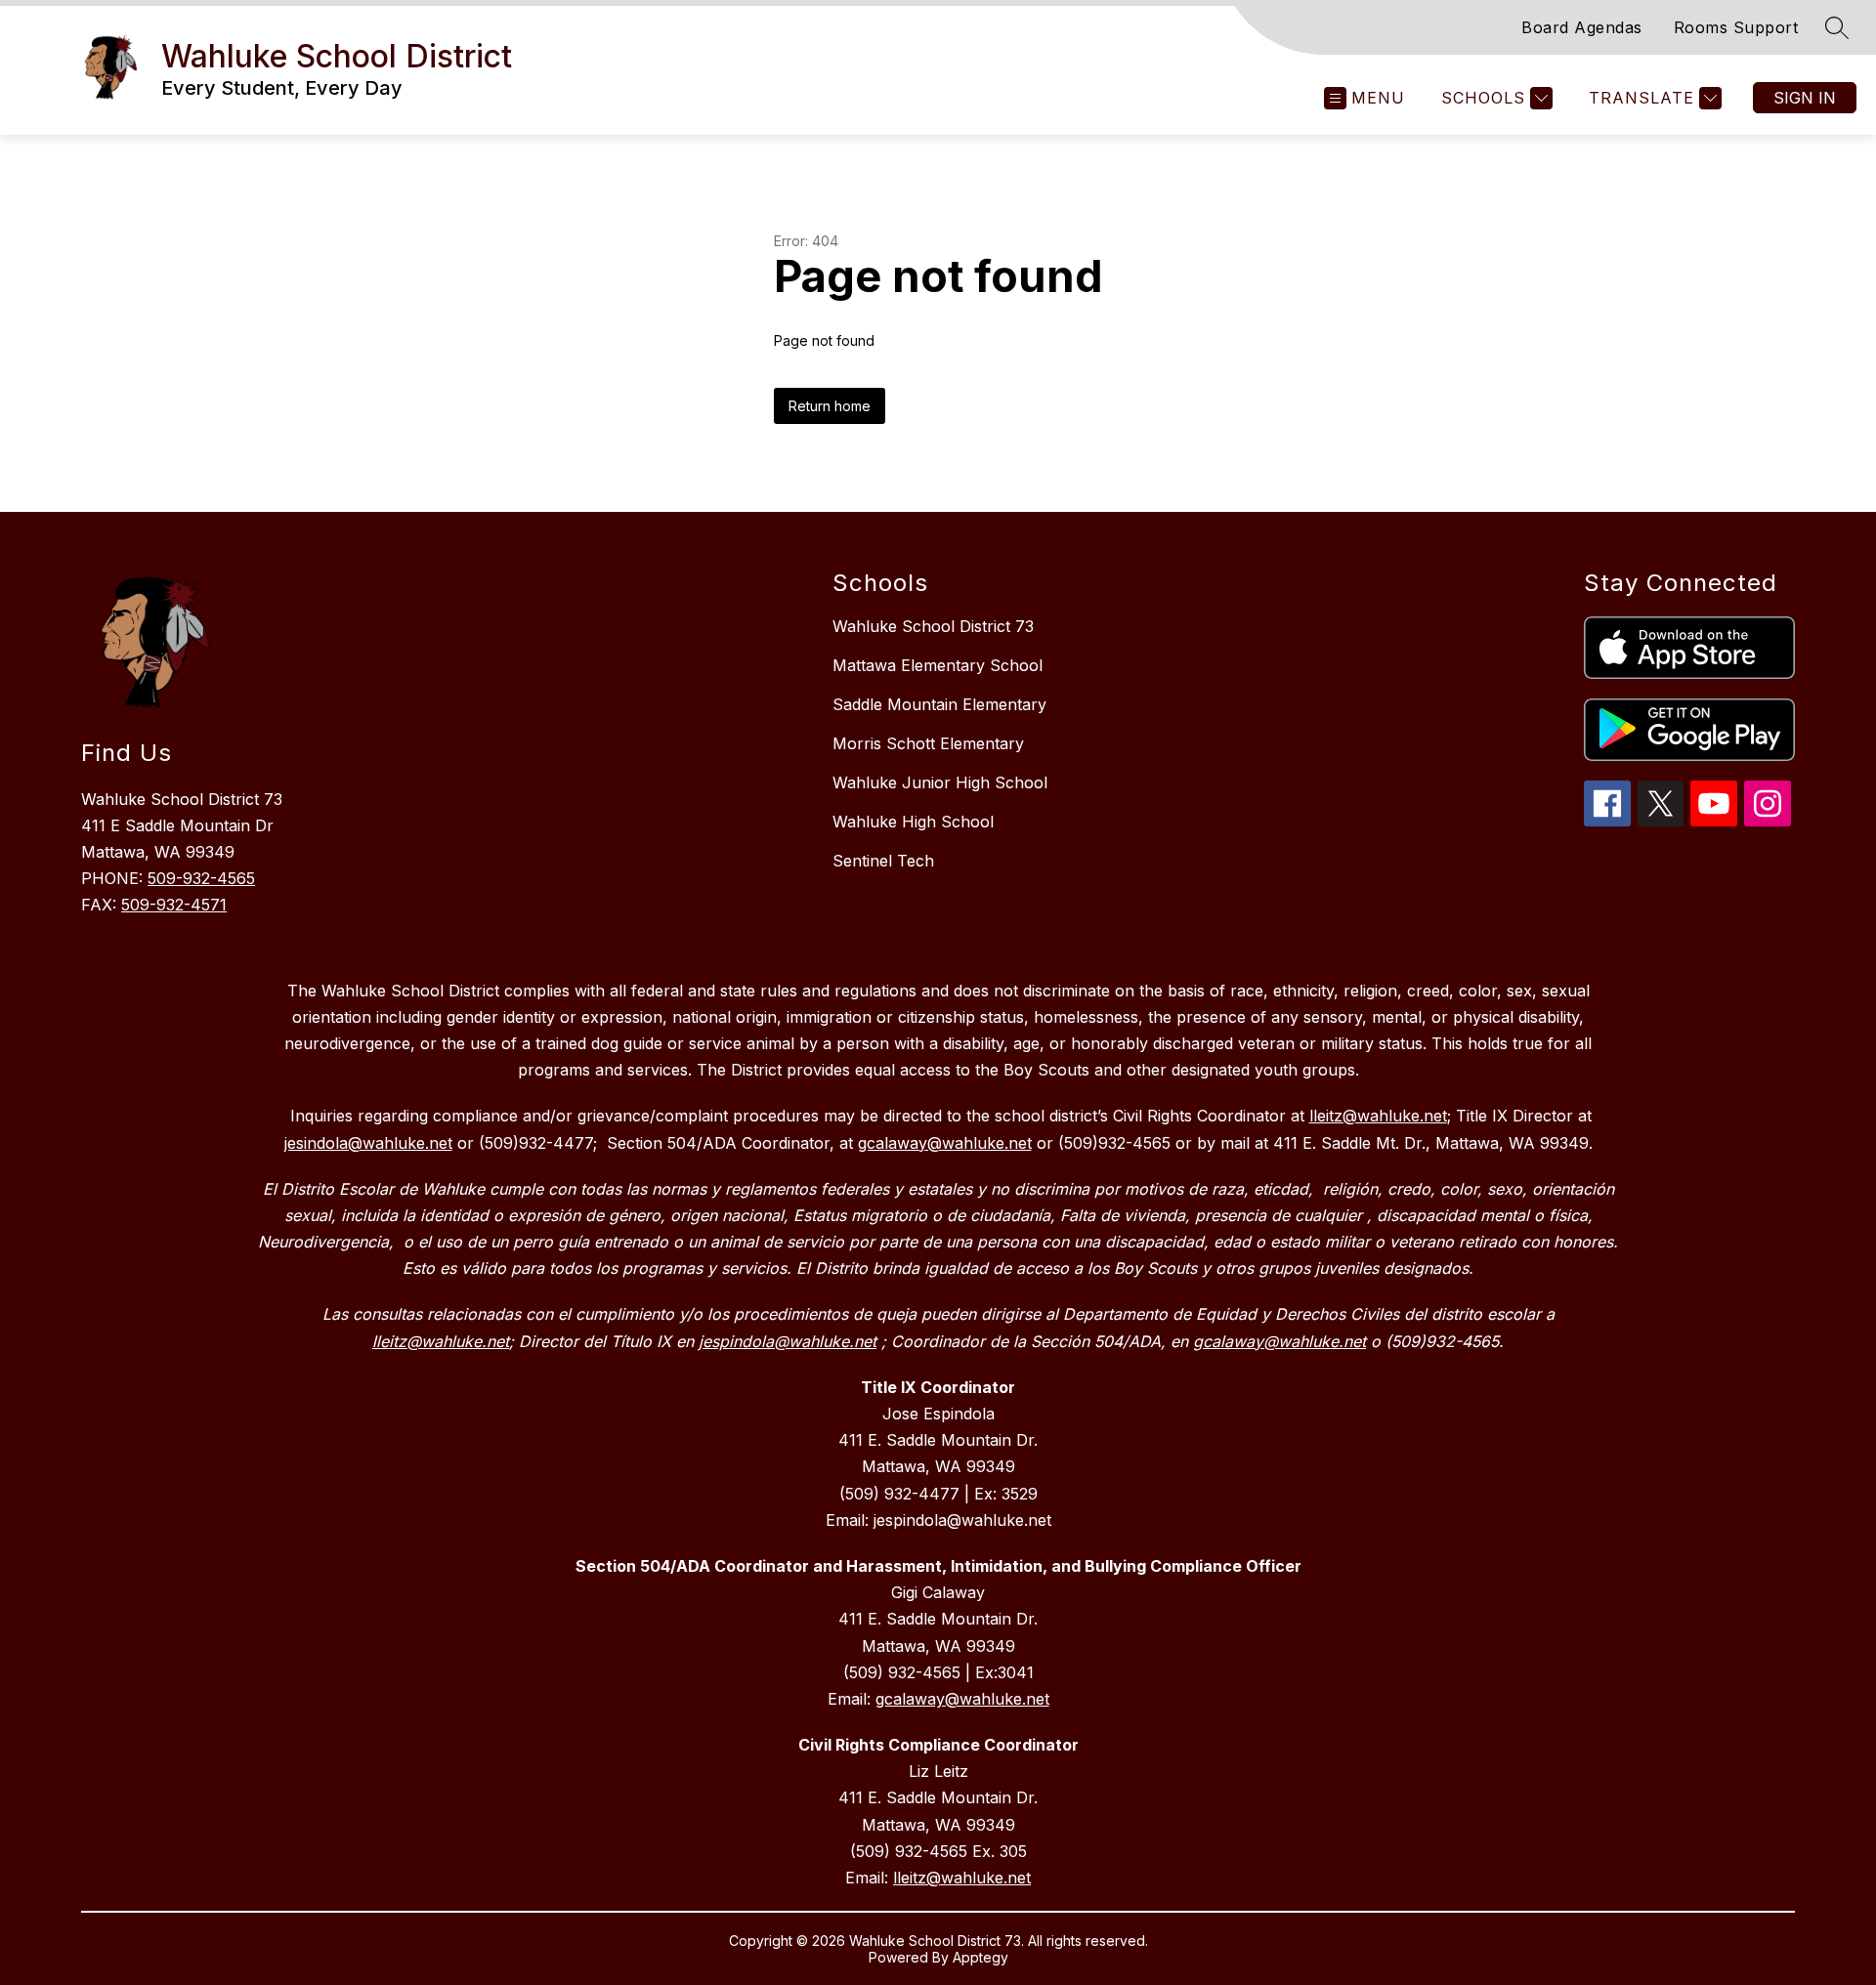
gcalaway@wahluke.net (962, 1699)
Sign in (1805, 98)
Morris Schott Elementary (928, 743)
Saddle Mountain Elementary (939, 704)
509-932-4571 (174, 905)
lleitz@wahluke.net (962, 1878)
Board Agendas (1582, 27)
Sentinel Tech (883, 861)
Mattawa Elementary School (938, 665)
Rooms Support (1736, 27)
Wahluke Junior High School (940, 782)
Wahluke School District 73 (933, 626)
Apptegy (981, 1957)
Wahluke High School (913, 822)
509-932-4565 (201, 878)
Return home (830, 406)
